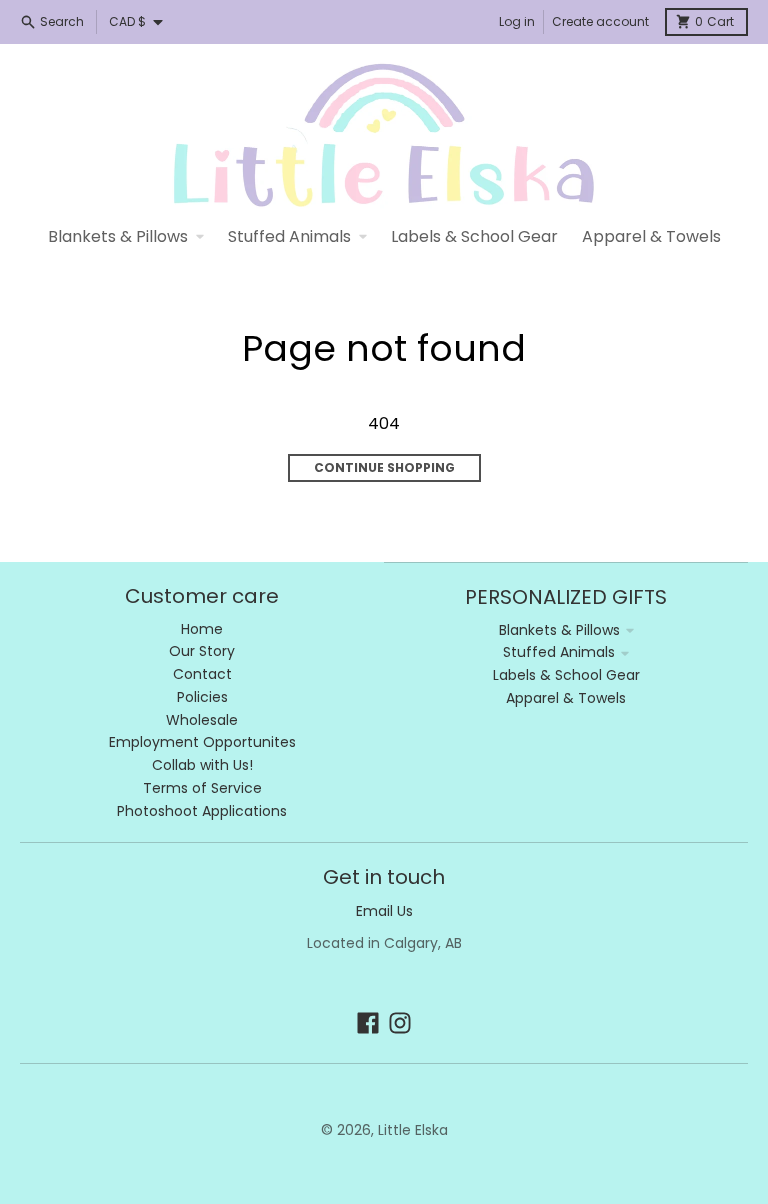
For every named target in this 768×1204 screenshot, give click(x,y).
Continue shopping (384, 467)
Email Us (384, 911)
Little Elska (413, 1130)
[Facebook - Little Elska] (368, 1023)
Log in (517, 21)
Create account (600, 21)
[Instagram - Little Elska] (400, 1023)
